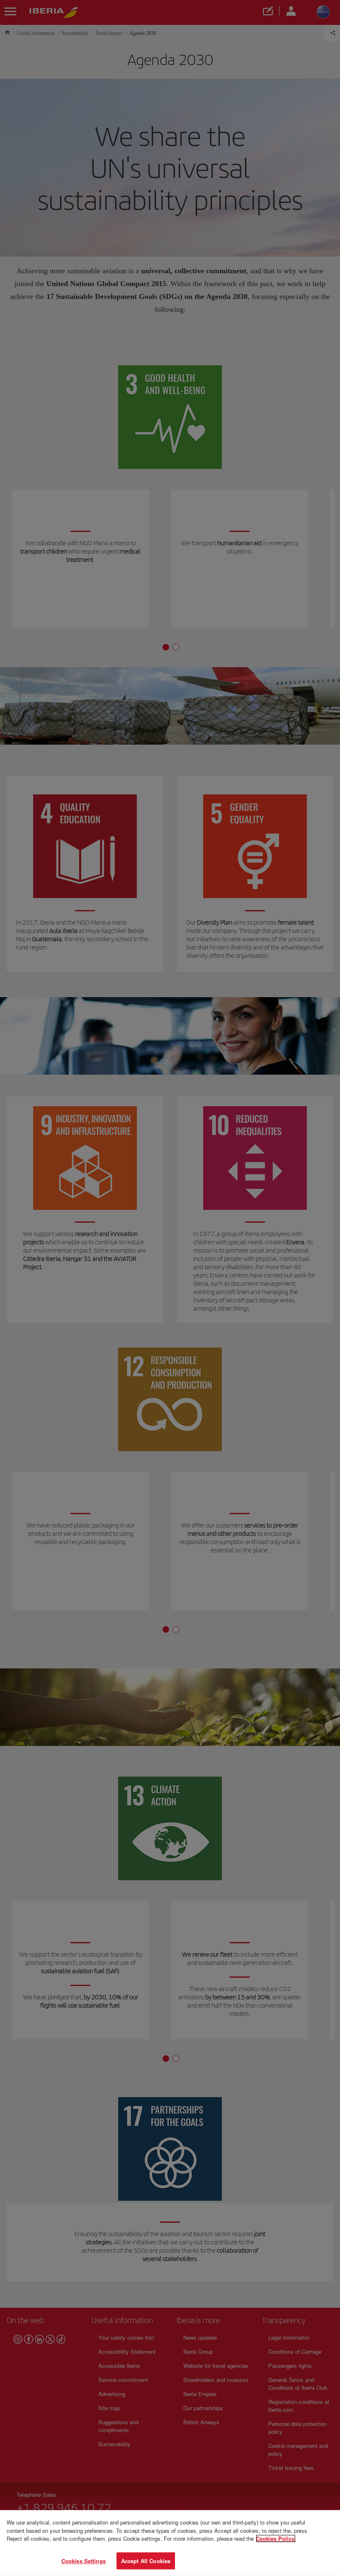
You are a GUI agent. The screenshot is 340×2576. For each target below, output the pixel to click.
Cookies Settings (84, 2560)
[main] (170, 2543)
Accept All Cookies (146, 2560)
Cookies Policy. (276, 2538)
